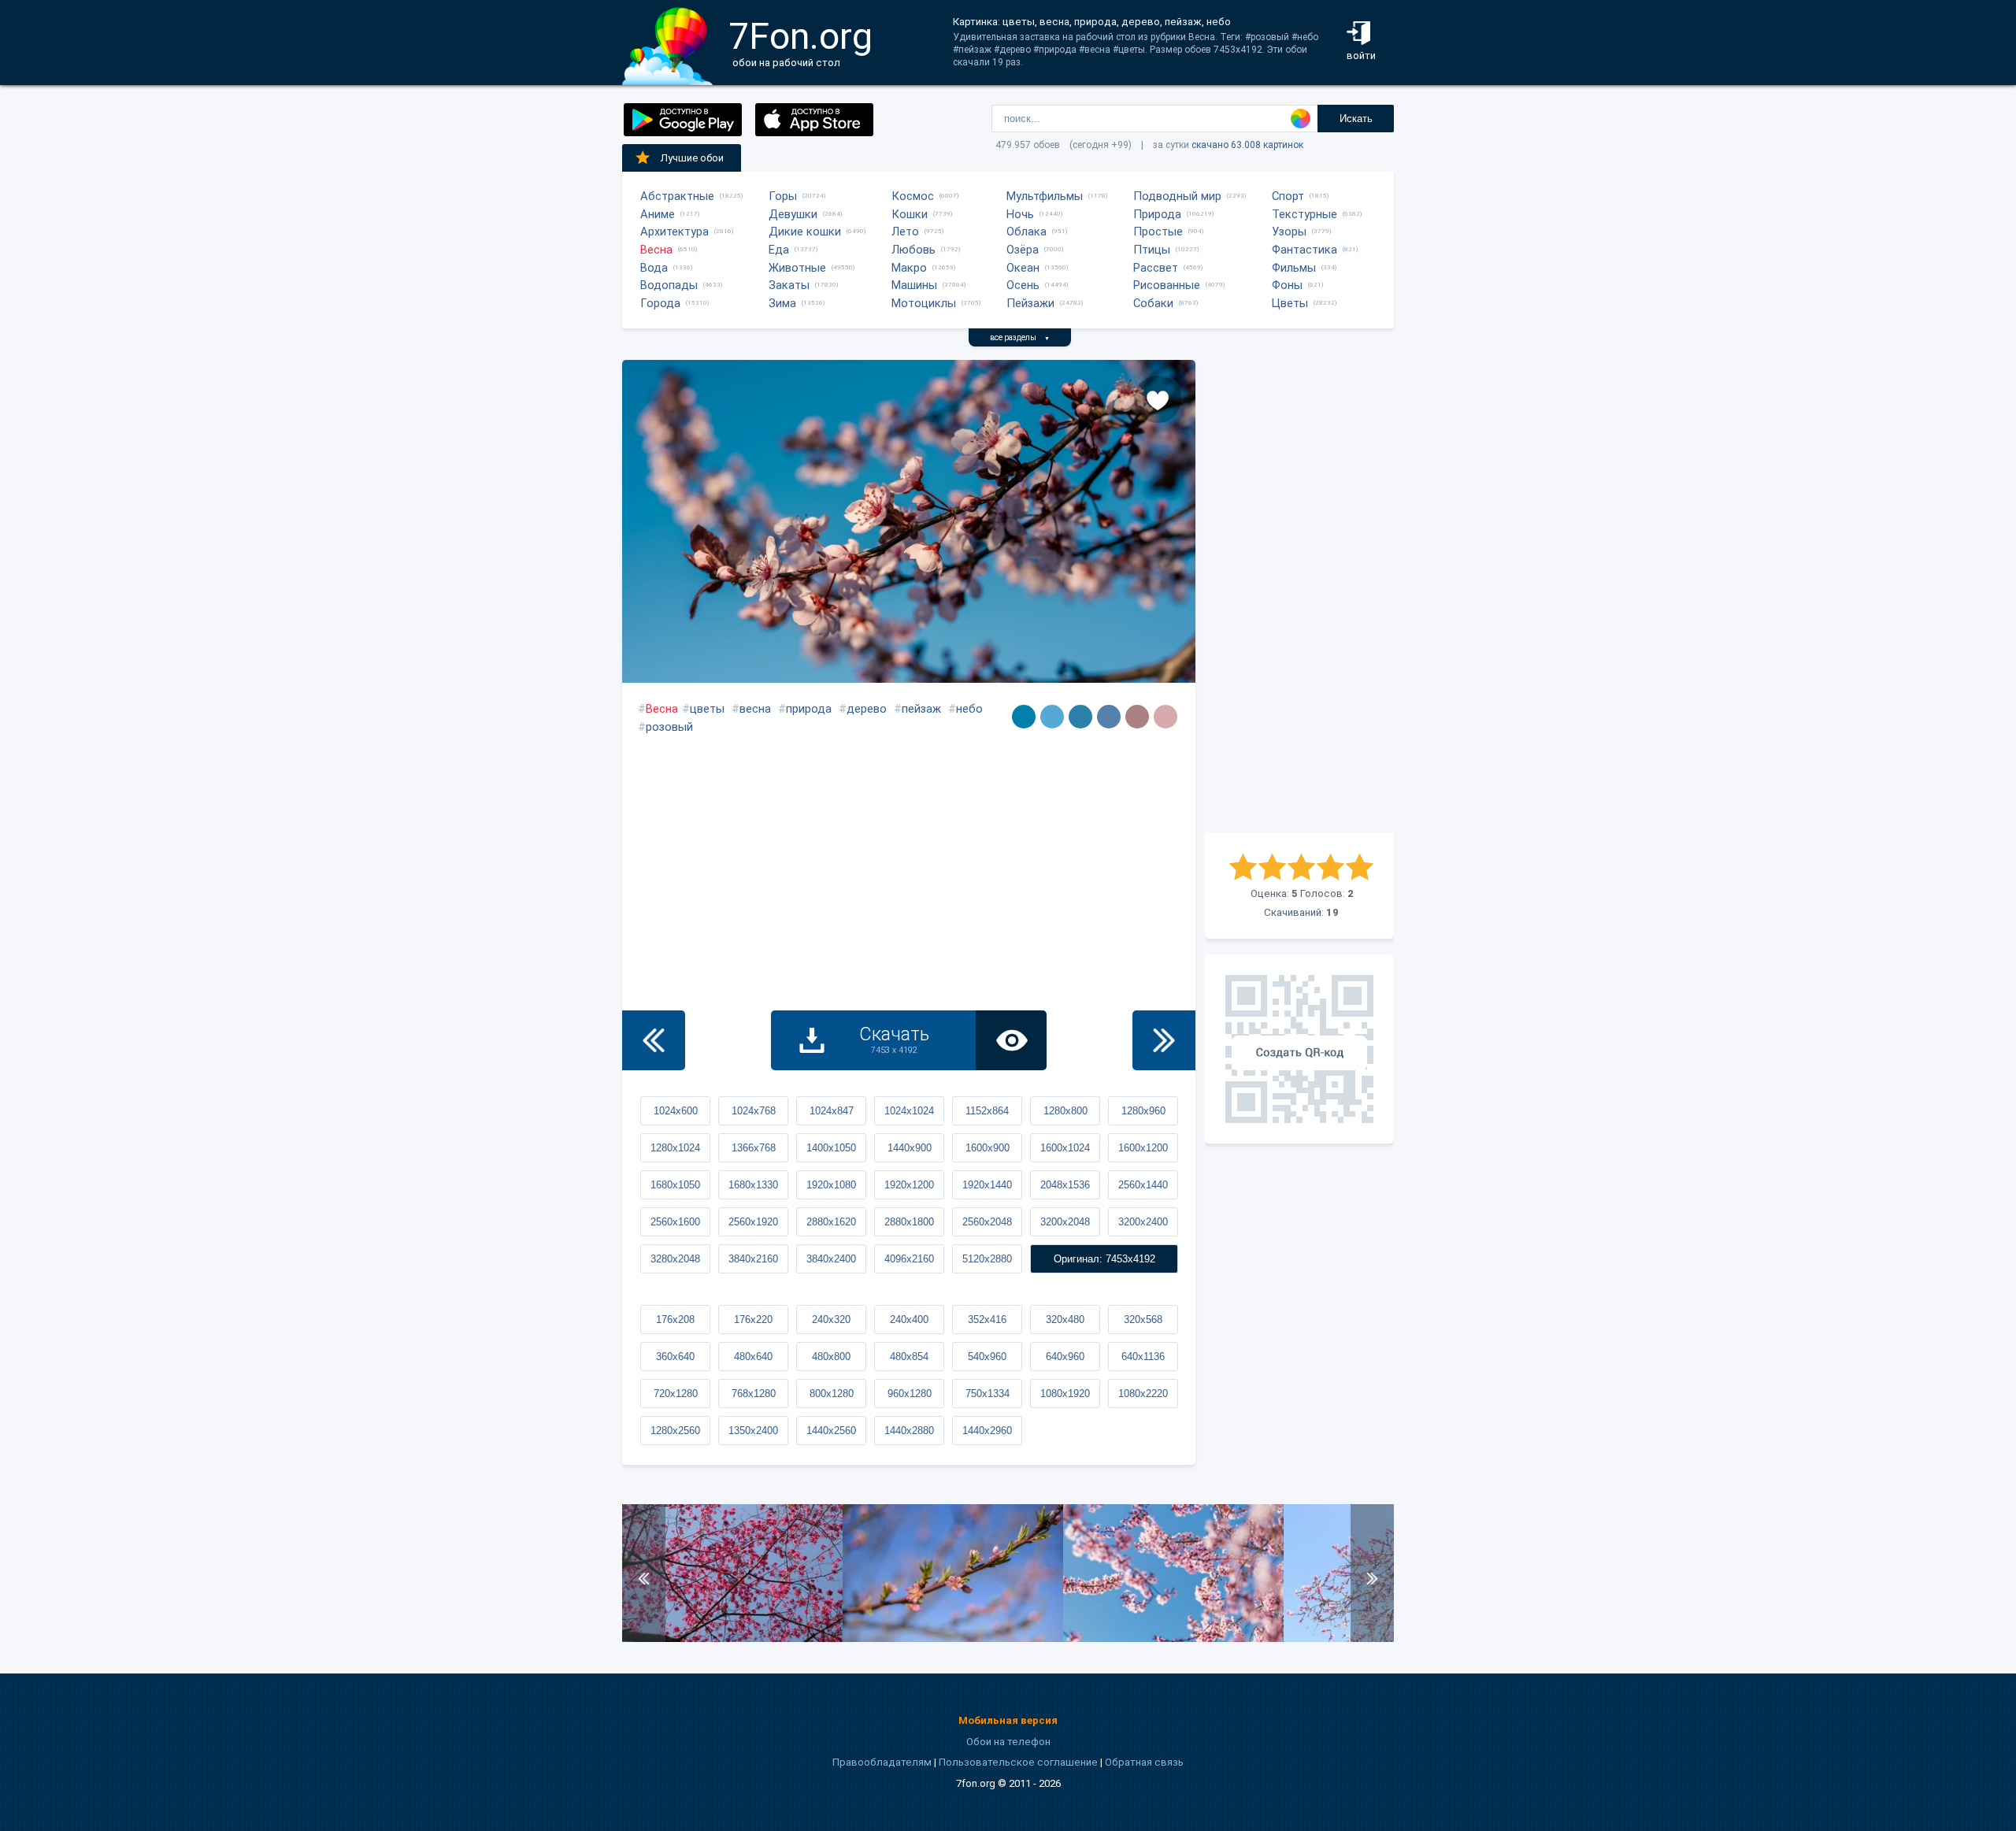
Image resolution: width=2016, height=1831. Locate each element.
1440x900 (910, 1148)
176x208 (675, 1320)
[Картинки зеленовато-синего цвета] (1024, 717)
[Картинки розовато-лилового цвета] (1137, 717)
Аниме (658, 214)
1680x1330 (753, 1185)
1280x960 (1143, 1111)
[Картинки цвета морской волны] (1080, 717)
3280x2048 (675, 1259)
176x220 (753, 1320)
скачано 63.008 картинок (1247, 145)
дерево (867, 709)
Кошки (910, 214)
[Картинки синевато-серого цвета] (1109, 717)
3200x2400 (1143, 1222)
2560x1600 (675, 1222)
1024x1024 (909, 1111)
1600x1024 (1065, 1148)
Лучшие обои (692, 158)
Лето (905, 232)
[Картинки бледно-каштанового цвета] (1165, 717)
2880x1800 (909, 1222)
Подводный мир (1177, 196)
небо (969, 709)
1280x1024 (675, 1148)
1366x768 (754, 1148)
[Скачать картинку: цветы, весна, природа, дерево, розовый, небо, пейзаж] (732, 1638)
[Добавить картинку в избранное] (1158, 399)
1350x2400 (753, 1431)
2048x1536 (1065, 1185)
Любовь (913, 250)
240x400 (909, 1320)
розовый (669, 727)
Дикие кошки (805, 232)
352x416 (987, 1320)
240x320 (831, 1320)
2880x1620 (831, 1222)
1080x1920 (1065, 1394)
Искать (1356, 119)
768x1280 (754, 1394)
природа (809, 709)
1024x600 (676, 1111)
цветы (707, 709)
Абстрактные (677, 196)
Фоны (1287, 285)
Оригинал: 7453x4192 (1104, 1259)
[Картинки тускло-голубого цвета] (1052, 717)
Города (660, 303)
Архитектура (674, 232)
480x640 (753, 1357)
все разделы (1020, 337)
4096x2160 (909, 1259)
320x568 (1143, 1320)
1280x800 (1065, 1111)
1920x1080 (831, 1185)
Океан (1023, 268)
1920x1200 (909, 1185)
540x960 (987, 1357)
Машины (914, 285)
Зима (782, 303)
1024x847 (832, 1111)
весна (755, 709)
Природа (1157, 214)
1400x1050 (831, 1148)
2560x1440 (1143, 1185)
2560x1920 (753, 1222)
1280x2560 (675, 1431)
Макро (909, 268)
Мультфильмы (1045, 196)
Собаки (1153, 303)
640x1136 (1143, 1357)
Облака (1027, 232)
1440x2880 (909, 1431)
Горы (783, 196)
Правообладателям (882, 1762)
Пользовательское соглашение (1018, 1762)
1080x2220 (1143, 1394)
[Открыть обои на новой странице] (1011, 1040)
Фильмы (1294, 268)
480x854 (909, 1357)
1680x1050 (675, 1185)
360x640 (675, 1357)
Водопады (669, 285)
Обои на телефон (1008, 1742)
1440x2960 (987, 1431)
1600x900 (988, 1148)
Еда (779, 250)
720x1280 (676, 1394)
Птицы (1152, 250)
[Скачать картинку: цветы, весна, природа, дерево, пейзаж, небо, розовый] (953, 1638)
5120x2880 (987, 1259)
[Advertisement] (1299, 596)
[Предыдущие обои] (654, 1040)
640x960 (1065, 1357)
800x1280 (832, 1394)
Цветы (1290, 303)
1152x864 (987, 1111)
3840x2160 (753, 1259)
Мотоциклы (924, 303)
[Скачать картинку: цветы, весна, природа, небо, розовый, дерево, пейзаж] (1173, 1638)
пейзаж (921, 709)
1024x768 (754, 1111)
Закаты (789, 285)
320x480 (1065, 1320)
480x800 (831, 1357)
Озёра (1023, 250)
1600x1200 (1143, 1148)
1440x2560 (831, 1431)
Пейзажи (1030, 303)
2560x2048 (987, 1222)
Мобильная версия (1008, 1720)
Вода (654, 268)
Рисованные (1167, 285)
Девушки (793, 214)
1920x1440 (987, 1185)
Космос (913, 196)
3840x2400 (831, 1259)
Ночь (1020, 214)
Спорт (1288, 196)
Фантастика (1304, 250)
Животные (797, 268)
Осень (1023, 285)
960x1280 (910, 1394)
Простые (1158, 232)
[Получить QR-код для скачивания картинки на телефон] (1299, 1049)
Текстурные (1304, 214)
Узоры (1289, 232)
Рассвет (1156, 268)
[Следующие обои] (1164, 1040)
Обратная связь (1144, 1762)
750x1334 (988, 1394)
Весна (656, 250)
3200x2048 (1065, 1222)
